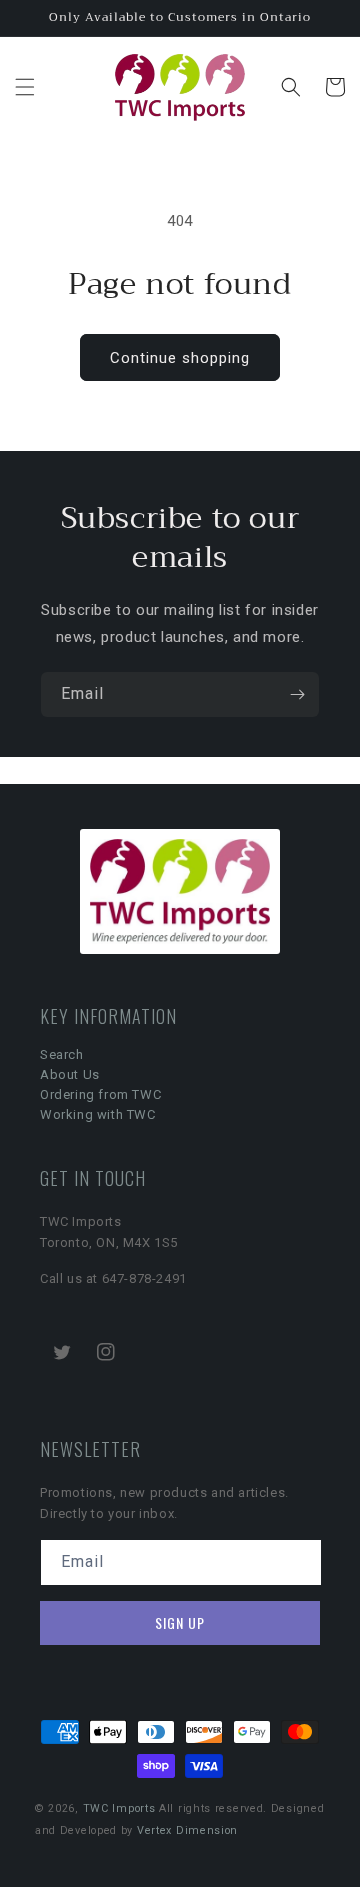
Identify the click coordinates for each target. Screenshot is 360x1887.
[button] (25, 87)
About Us (70, 1074)
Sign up (180, 1622)
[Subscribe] (297, 694)
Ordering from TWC (100, 1094)
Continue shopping (180, 358)
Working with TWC (98, 1114)
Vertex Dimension (187, 1830)
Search (62, 1054)
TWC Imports (119, 1808)
